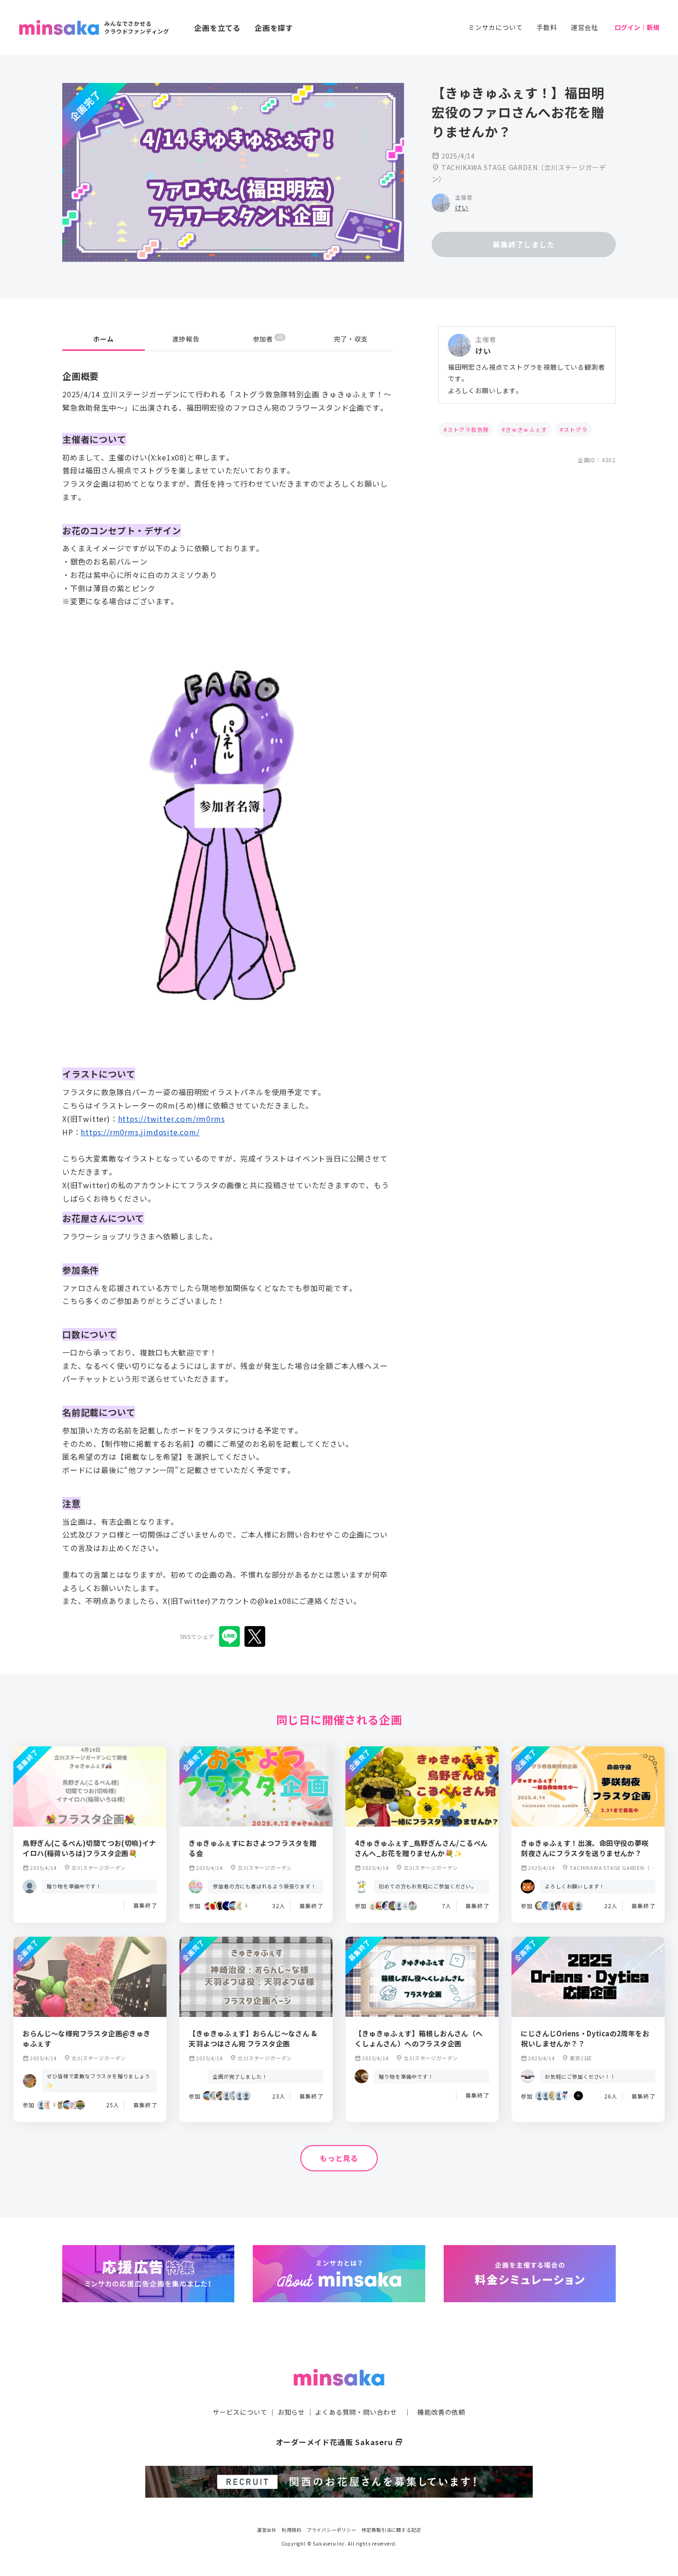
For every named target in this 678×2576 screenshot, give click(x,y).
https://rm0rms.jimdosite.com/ (140, 1132)
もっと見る (339, 2158)
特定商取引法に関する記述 (392, 2530)
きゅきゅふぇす (526, 429)
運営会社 (585, 27)
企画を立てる (217, 28)
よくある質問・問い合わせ (356, 2412)
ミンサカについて (495, 27)
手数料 (547, 27)
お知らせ (291, 2412)
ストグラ (575, 429)
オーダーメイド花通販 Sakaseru (339, 2442)
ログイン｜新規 (637, 27)
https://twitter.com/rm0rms (172, 1119)
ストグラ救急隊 (468, 429)
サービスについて (240, 2412)
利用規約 (292, 2530)
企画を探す (274, 28)
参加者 (268, 339)
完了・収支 (351, 339)
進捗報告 (186, 339)
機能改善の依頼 (441, 2412)
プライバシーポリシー (332, 2530)
